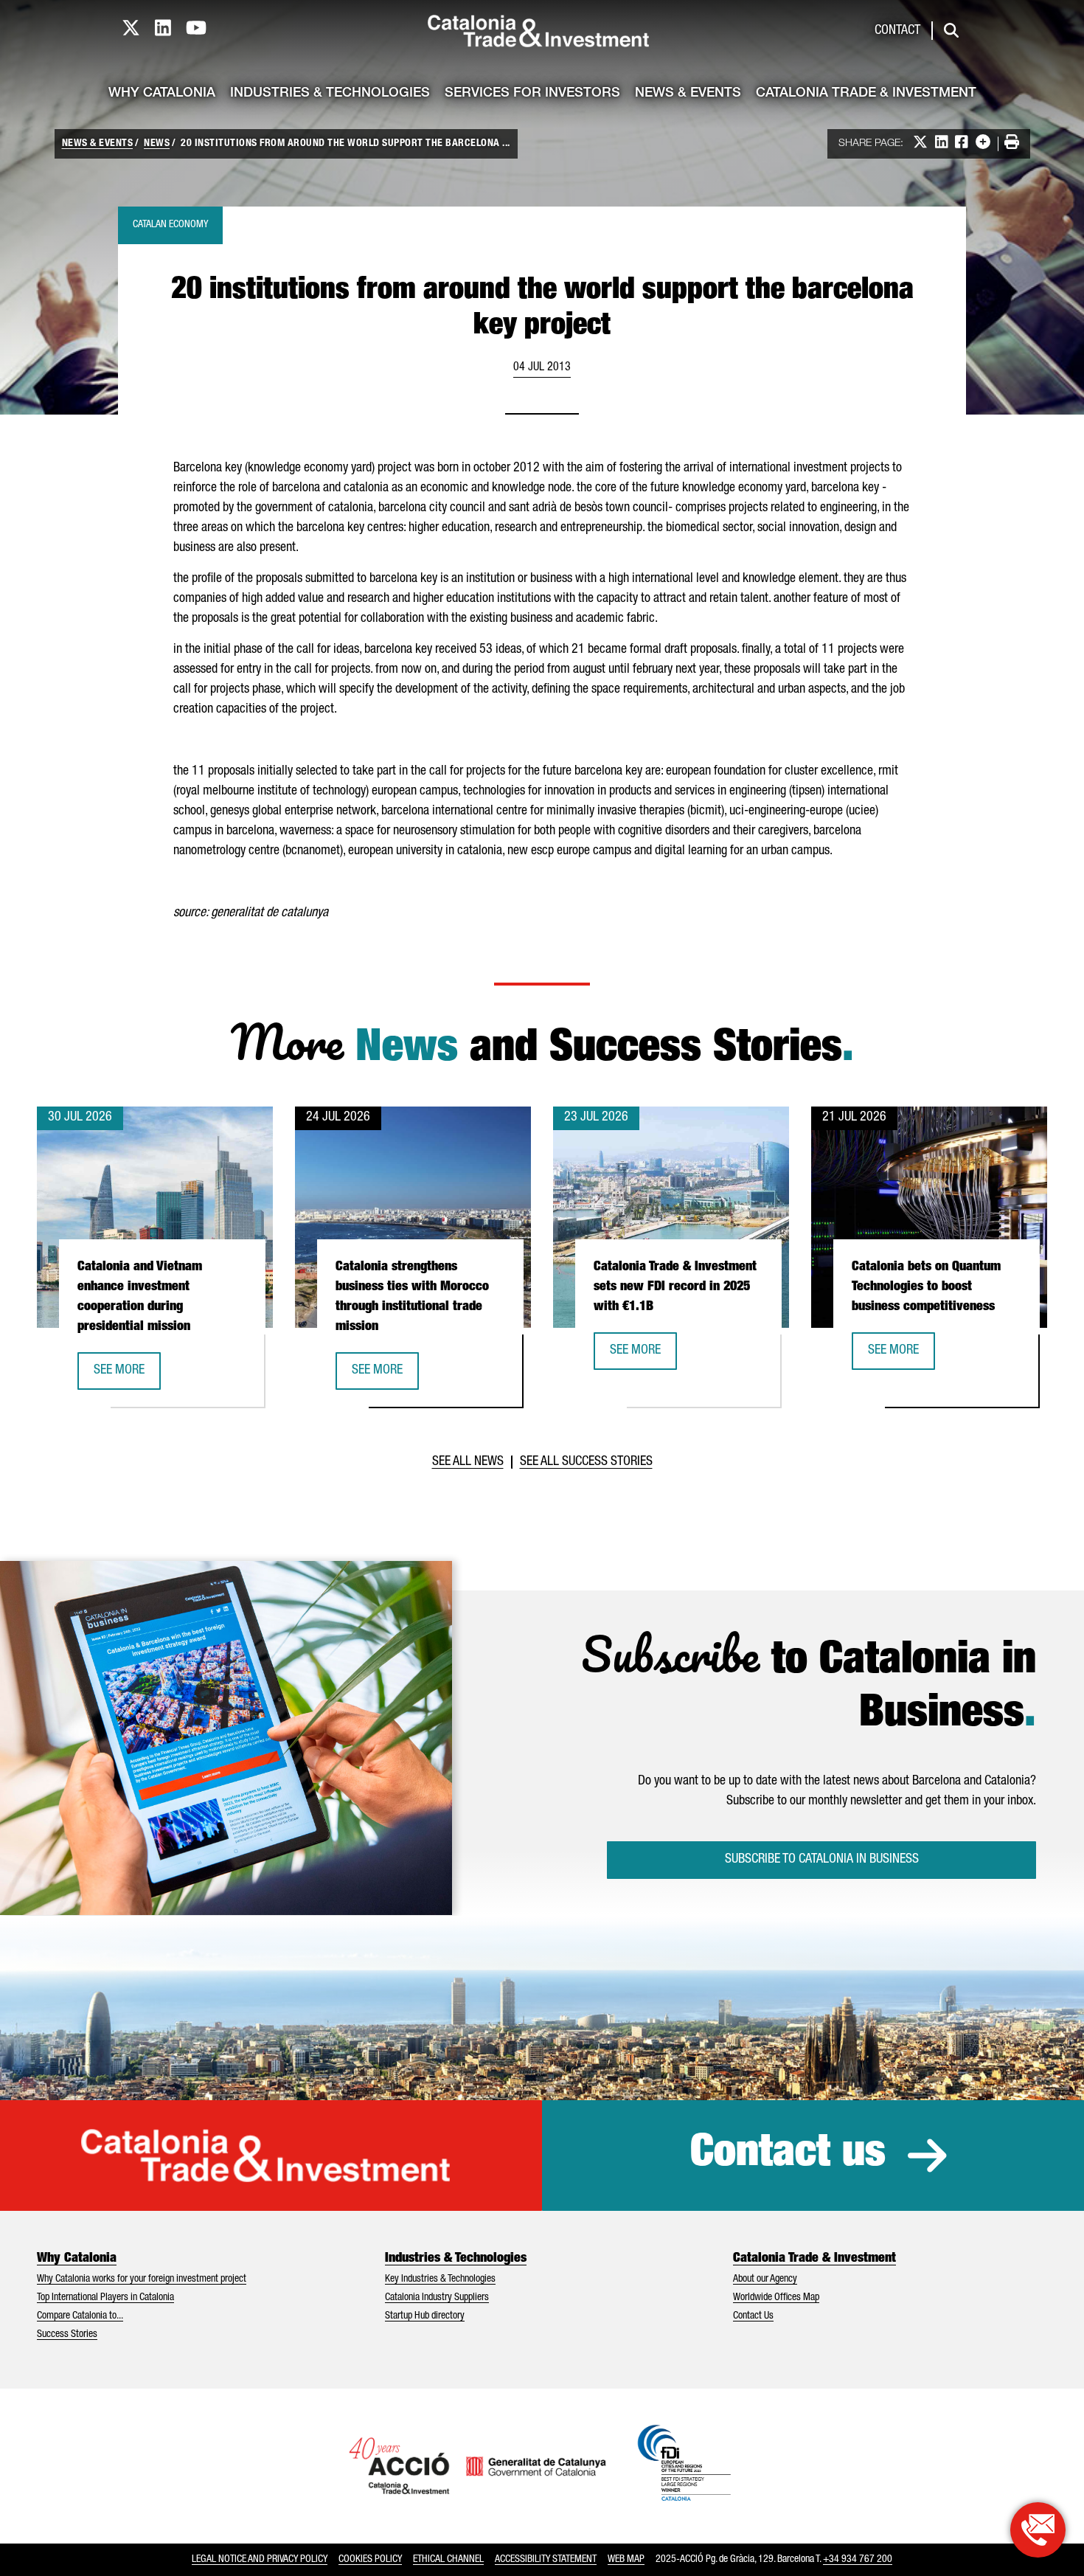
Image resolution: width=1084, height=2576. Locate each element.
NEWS (157, 144)
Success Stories (67, 2335)
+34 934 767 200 (858, 2560)
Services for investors (532, 94)
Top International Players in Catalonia (105, 2298)
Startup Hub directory (425, 2316)
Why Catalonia (162, 94)
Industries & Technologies (330, 94)
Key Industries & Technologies (440, 2279)
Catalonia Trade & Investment (866, 94)
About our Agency (765, 2279)
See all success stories (586, 1462)
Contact (897, 31)
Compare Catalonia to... (80, 2316)
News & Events (688, 94)
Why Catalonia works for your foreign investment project (142, 2279)
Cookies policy (370, 2560)
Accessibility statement (546, 2560)
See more (127, 1375)
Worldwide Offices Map (776, 2298)
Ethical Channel (448, 2560)
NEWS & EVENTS (98, 144)
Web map (626, 2560)
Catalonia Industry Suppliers (437, 2298)
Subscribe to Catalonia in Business (822, 1860)
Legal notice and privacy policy (260, 2560)
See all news (468, 1462)
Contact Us (753, 2316)
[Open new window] (1038, 2530)
